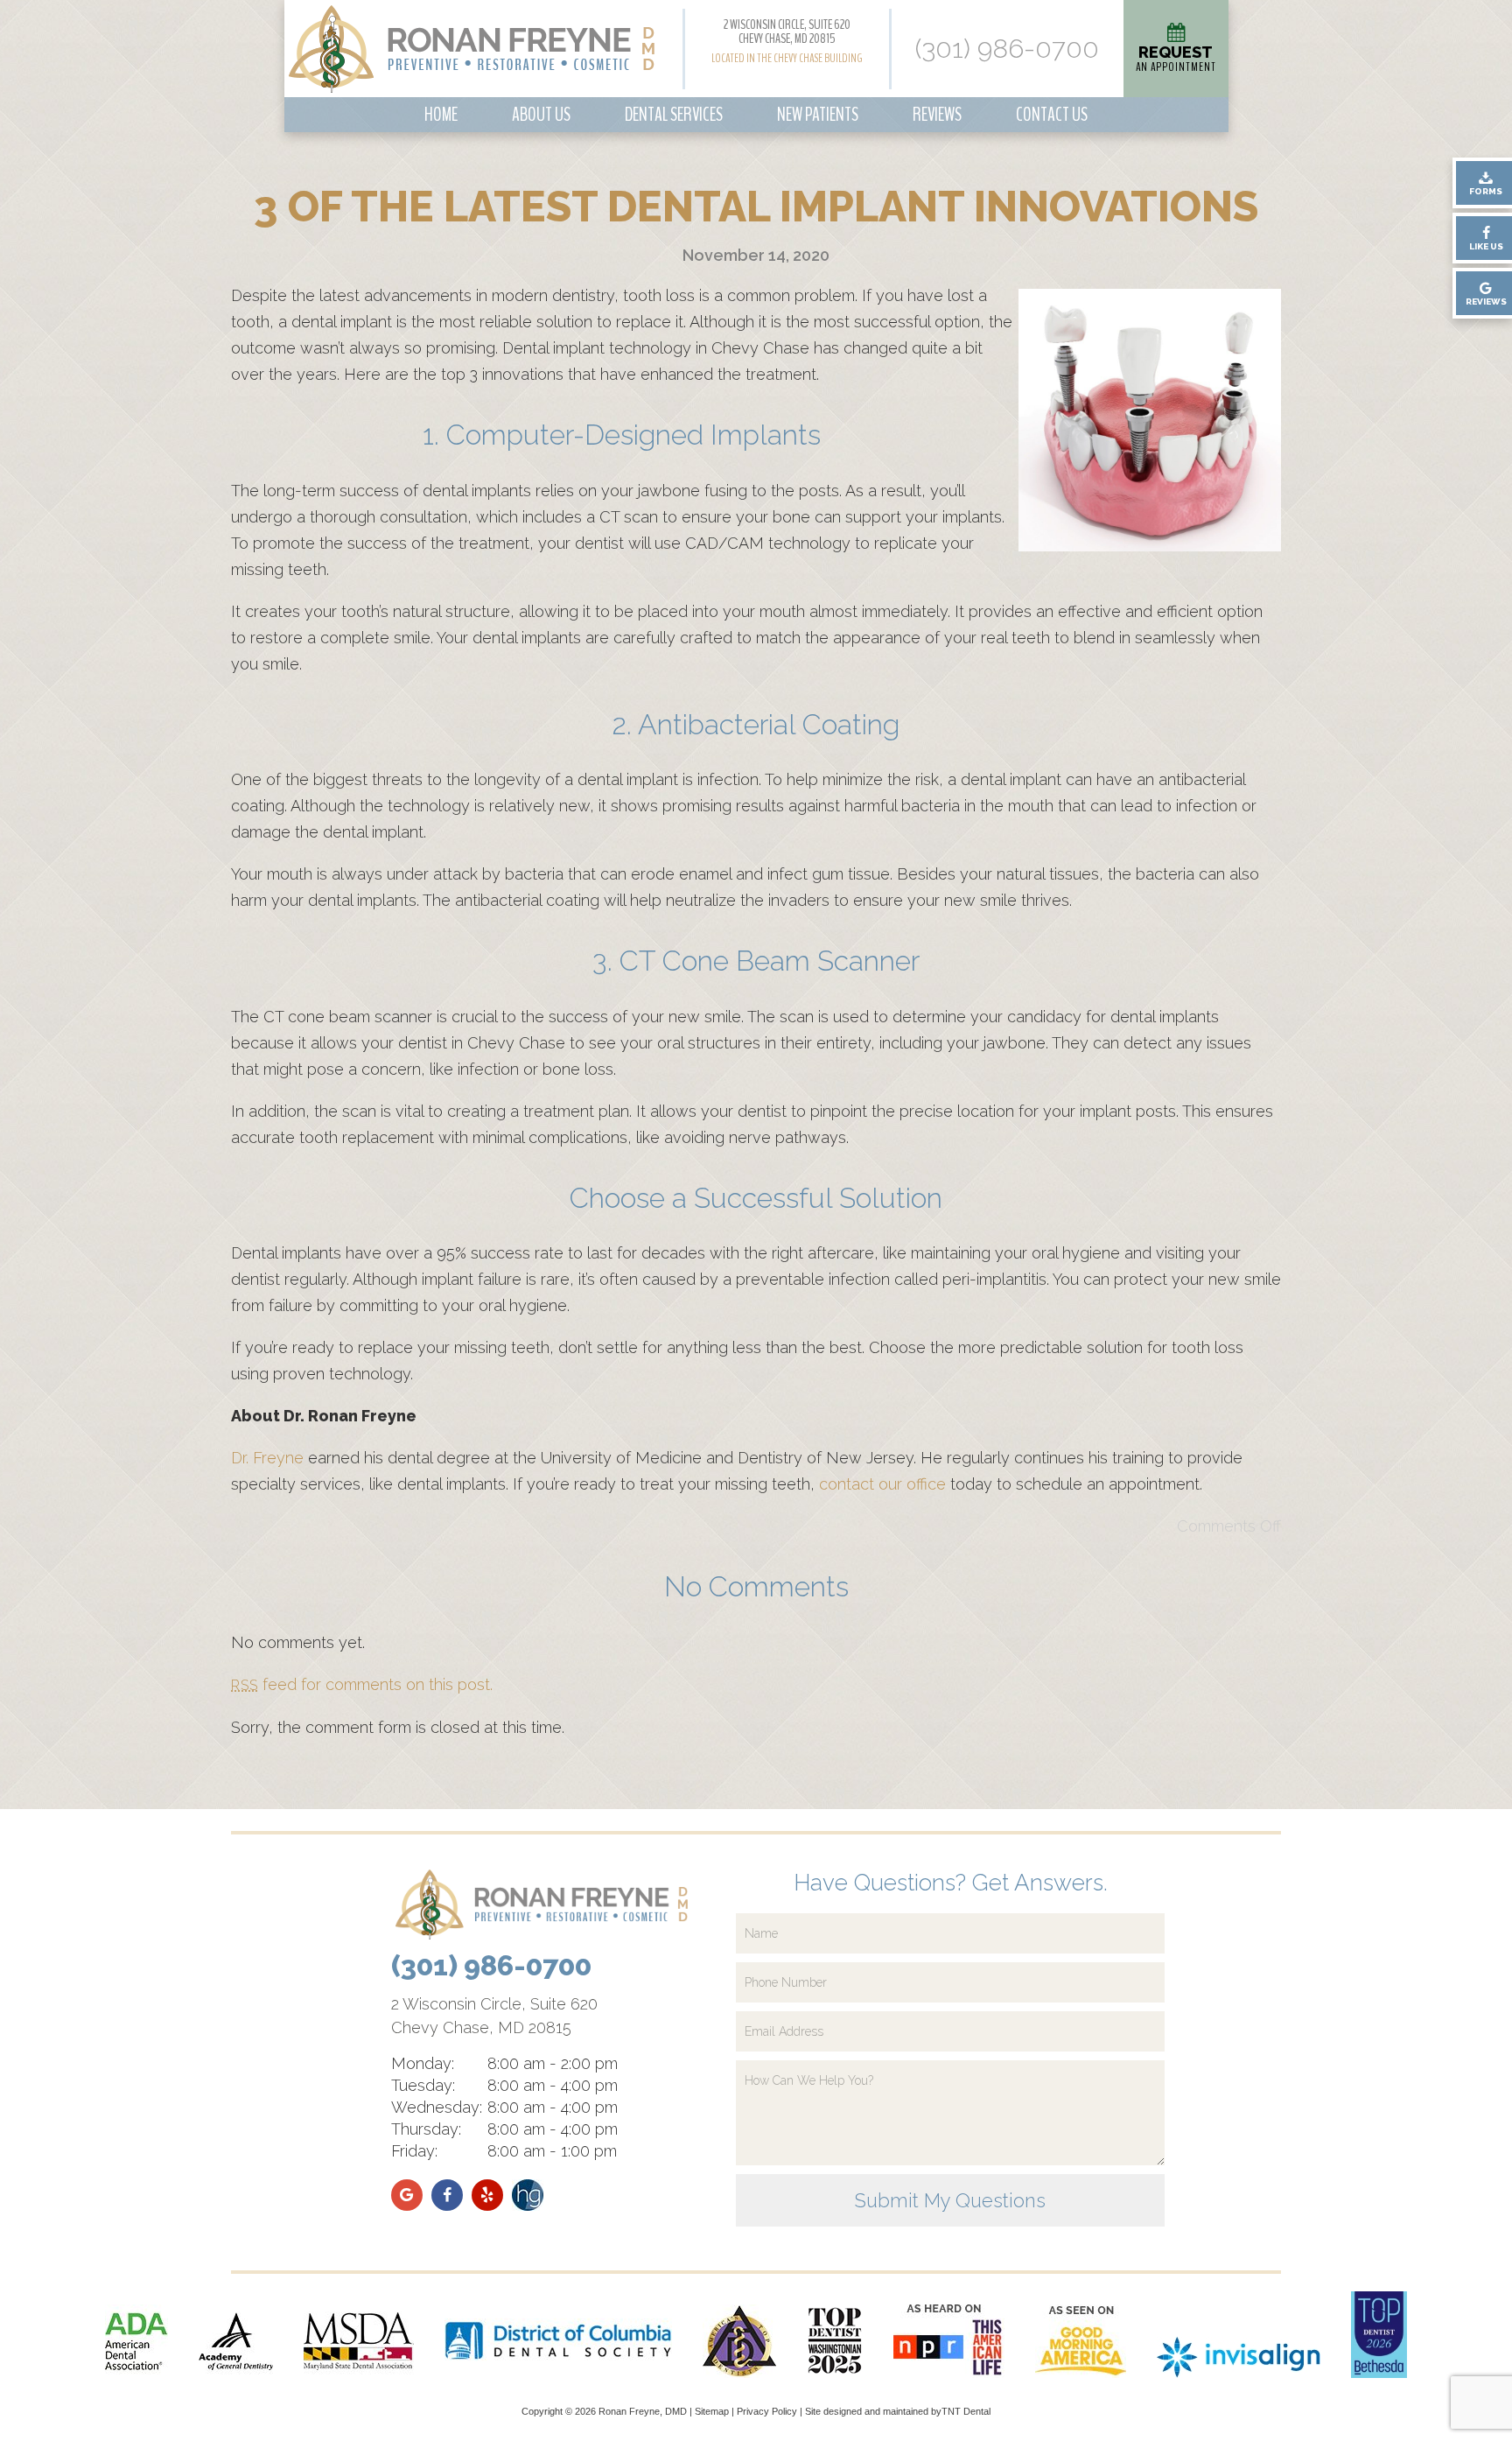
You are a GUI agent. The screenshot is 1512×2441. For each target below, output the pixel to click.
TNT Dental (966, 2411)
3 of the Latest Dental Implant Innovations (756, 207)
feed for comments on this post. (362, 1684)
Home (441, 115)
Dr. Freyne (267, 1458)
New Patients (818, 115)
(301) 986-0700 (1007, 49)
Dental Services (674, 115)
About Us (541, 115)
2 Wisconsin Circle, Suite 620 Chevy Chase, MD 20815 (787, 32)
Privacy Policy (767, 2411)
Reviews (937, 115)
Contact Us (1052, 115)
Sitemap (712, 2411)
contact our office (882, 1484)
